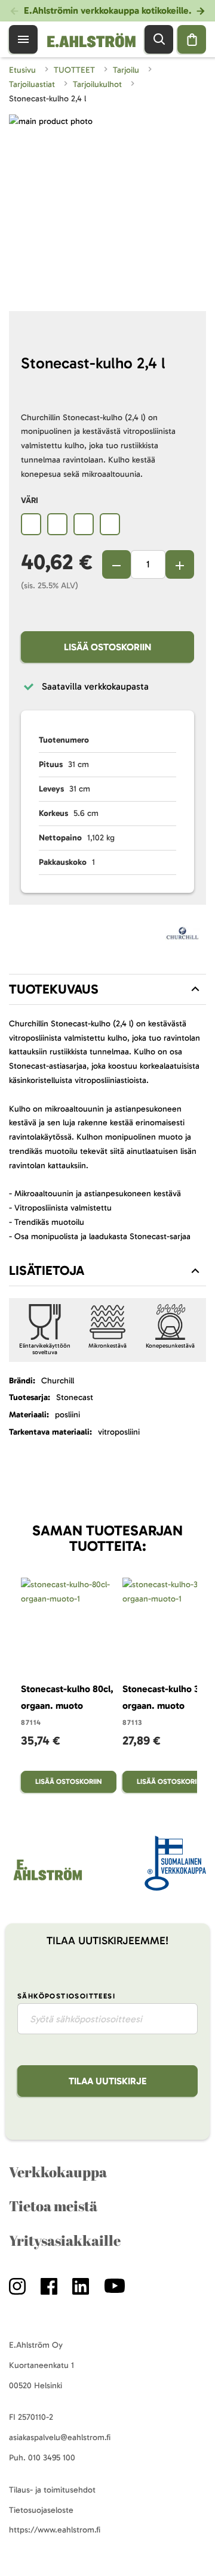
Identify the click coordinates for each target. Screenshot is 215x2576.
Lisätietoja (47, 1270)
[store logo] (47, 1880)
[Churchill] (183, 936)
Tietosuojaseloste (41, 2510)
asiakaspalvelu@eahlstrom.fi (60, 2437)
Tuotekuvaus (54, 989)
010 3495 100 (52, 2458)
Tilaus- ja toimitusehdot (52, 2490)
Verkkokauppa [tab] (58, 2172)
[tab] (107, 989)
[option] (31, 524)
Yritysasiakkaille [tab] (65, 2240)
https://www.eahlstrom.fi (55, 2530)
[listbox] (107, 526)
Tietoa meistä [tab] (53, 2206)
